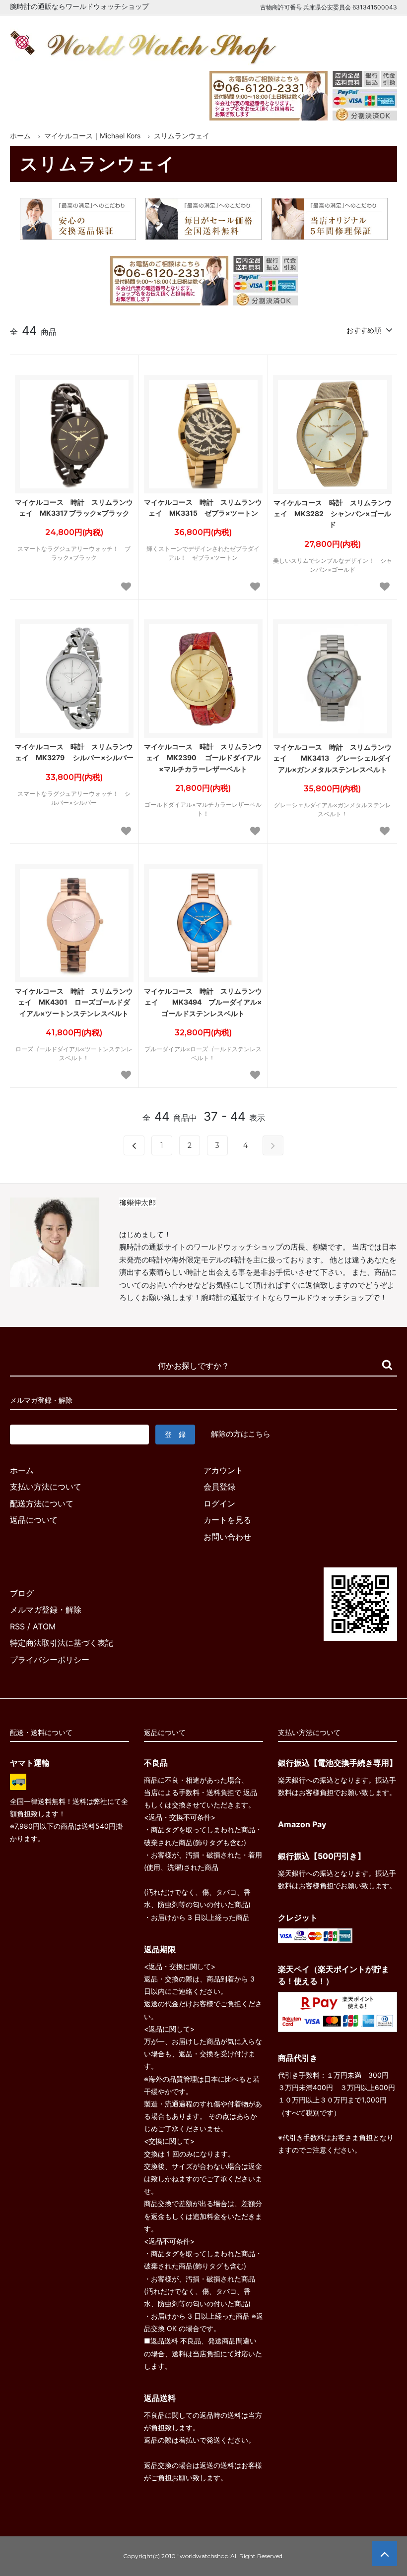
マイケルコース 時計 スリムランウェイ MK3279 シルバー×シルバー (74, 752)
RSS (17, 1626)
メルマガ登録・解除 (46, 1610)
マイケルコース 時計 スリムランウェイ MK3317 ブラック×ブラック (74, 508)
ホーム (20, 136)
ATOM (44, 1626)
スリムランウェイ (182, 136)
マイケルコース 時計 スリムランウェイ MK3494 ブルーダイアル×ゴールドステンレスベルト (203, 1002)
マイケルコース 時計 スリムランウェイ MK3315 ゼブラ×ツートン (203, 508)
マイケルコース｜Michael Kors (92, 136)
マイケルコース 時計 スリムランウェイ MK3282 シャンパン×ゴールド (333, 514)
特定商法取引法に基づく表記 (62, 1643)
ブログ (22, 1593)
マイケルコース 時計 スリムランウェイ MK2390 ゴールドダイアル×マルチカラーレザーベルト (203, 758)
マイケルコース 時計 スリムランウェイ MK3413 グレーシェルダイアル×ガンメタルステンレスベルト (332, 758)
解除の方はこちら (241, 1434)
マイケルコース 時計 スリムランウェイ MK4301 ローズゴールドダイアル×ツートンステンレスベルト (74, 1002)
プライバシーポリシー (50, 1660)
